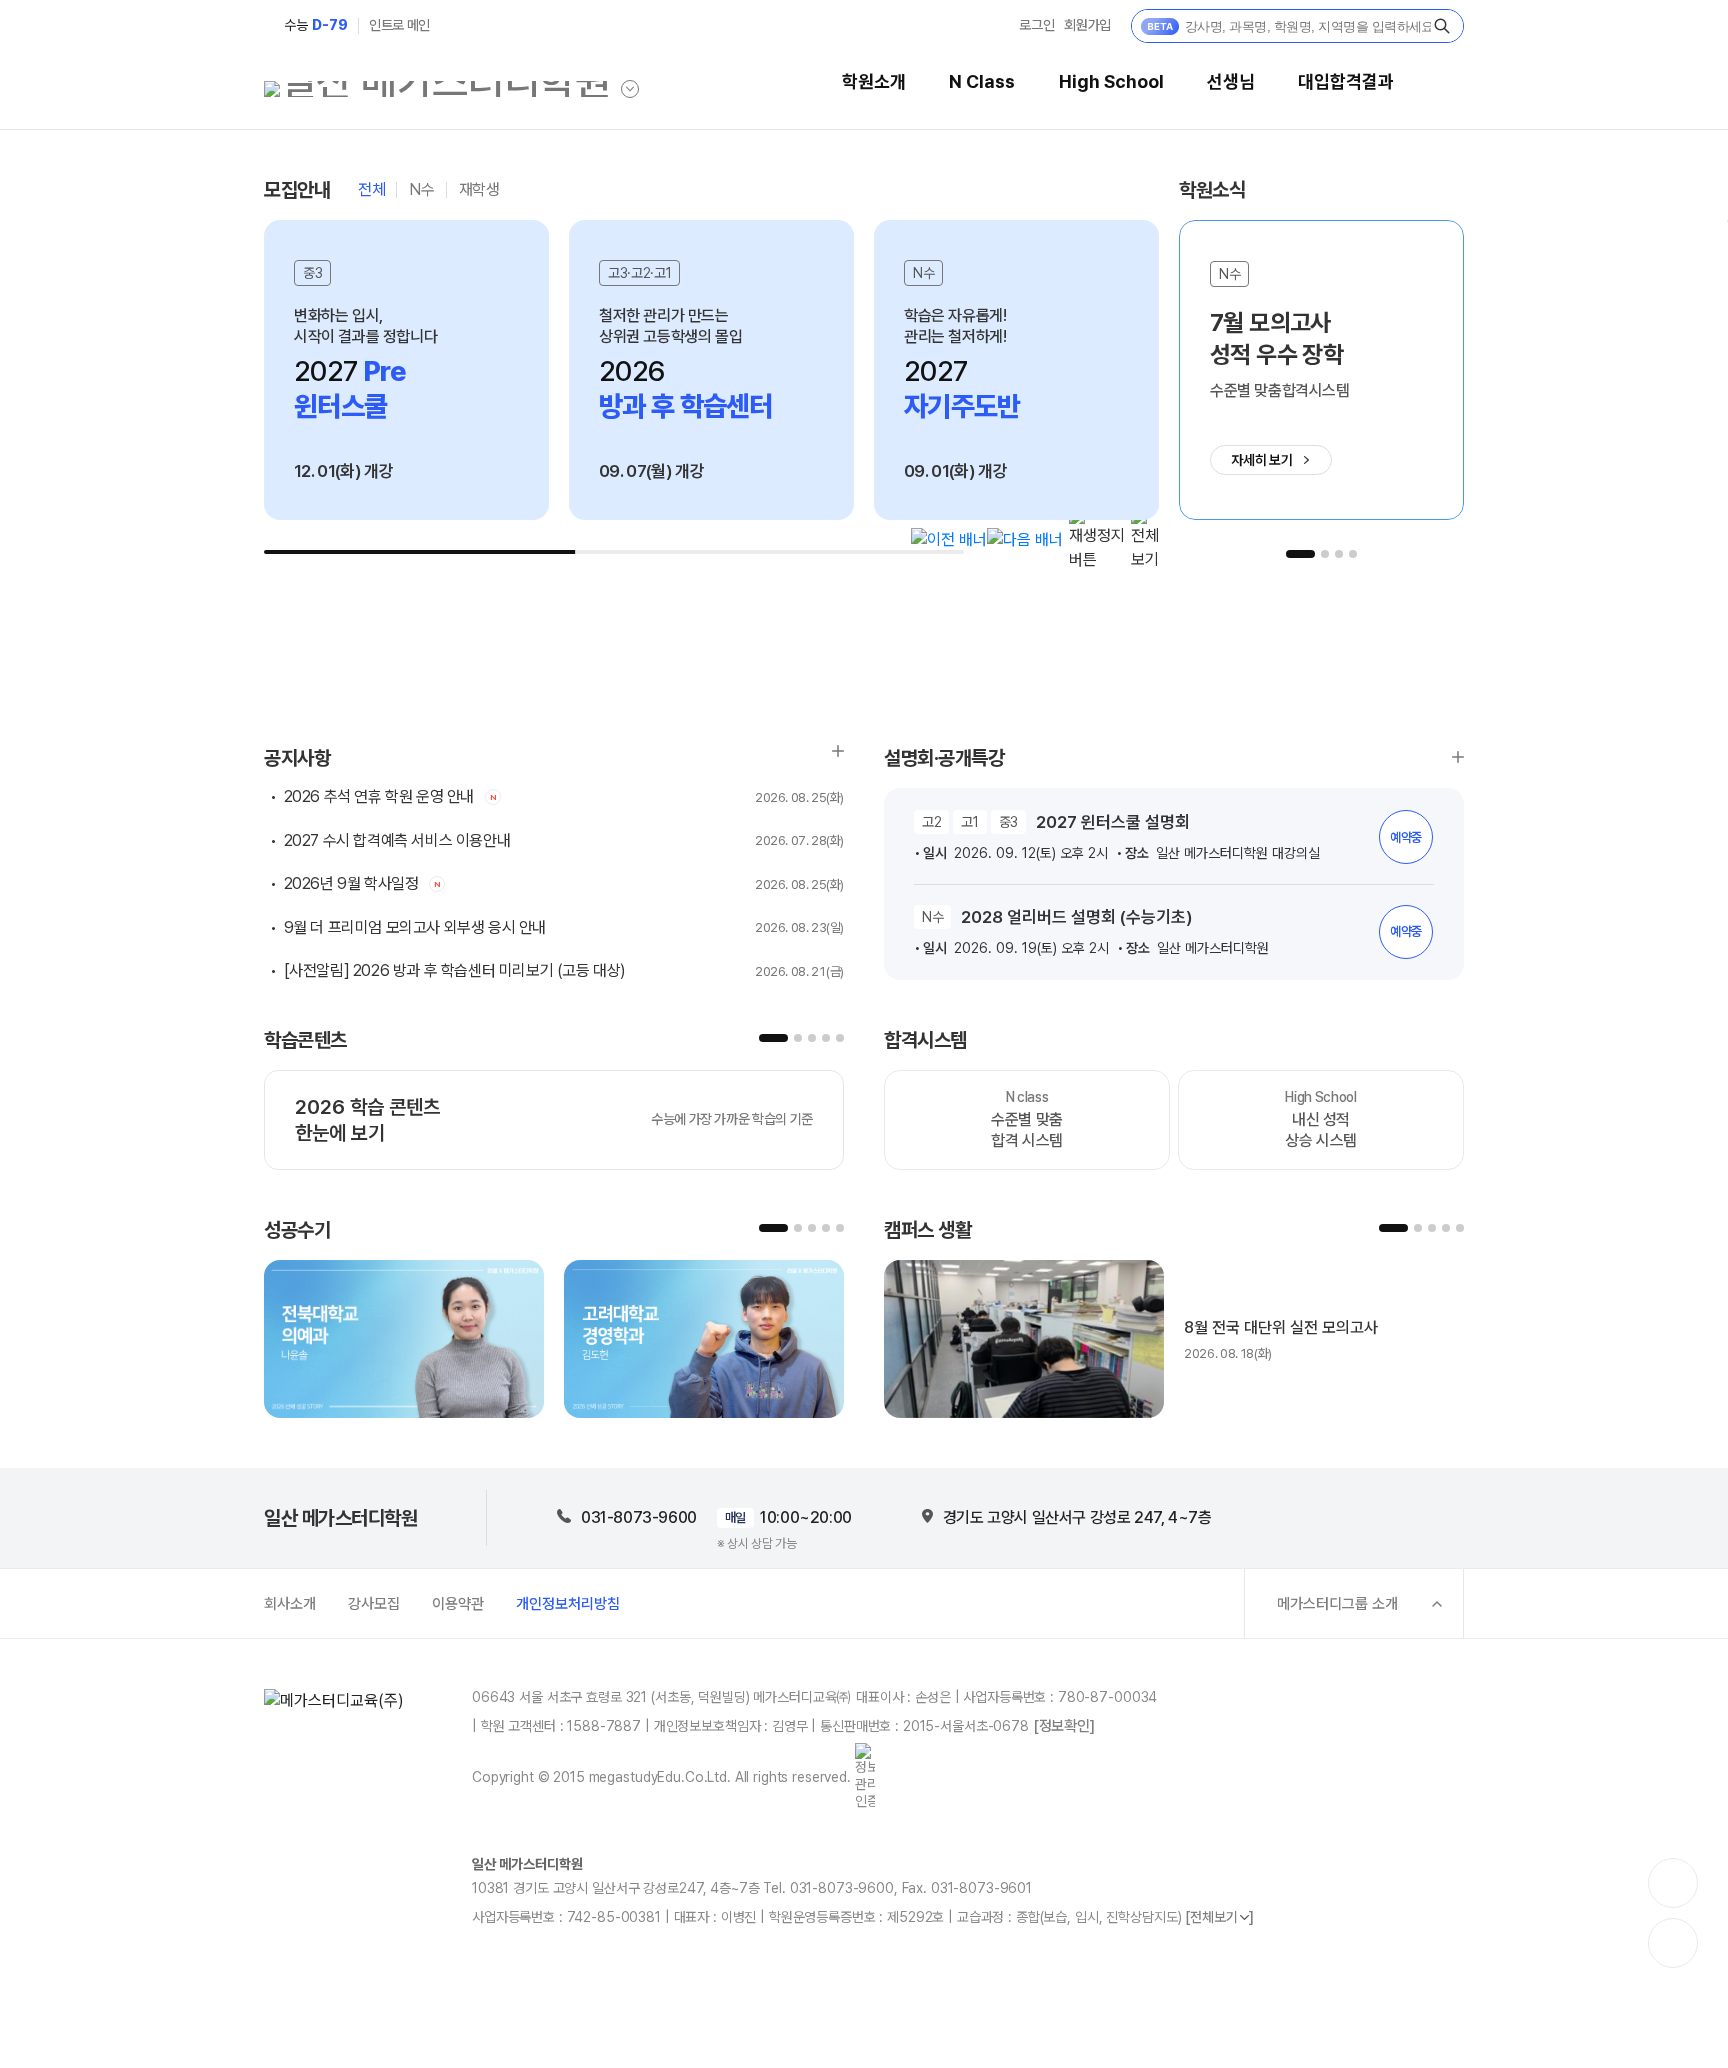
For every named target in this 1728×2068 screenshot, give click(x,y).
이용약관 (458, 1604)
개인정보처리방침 (568, 1604)
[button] (949, 540)
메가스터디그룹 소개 (1337, 1604)
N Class (982, 81)
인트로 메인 (399, 25)
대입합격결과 (1346, 81)
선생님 (1231, 81)
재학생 (479, 190)
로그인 (1036, 25)
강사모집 (374, 1604)
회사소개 (290, 1604)
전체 (371, 190)
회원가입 (1087, 25)
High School (1111, 81)
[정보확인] (1064, 1726)
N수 (421, 190)
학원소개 (874, 81)
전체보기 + (1458, 757)
